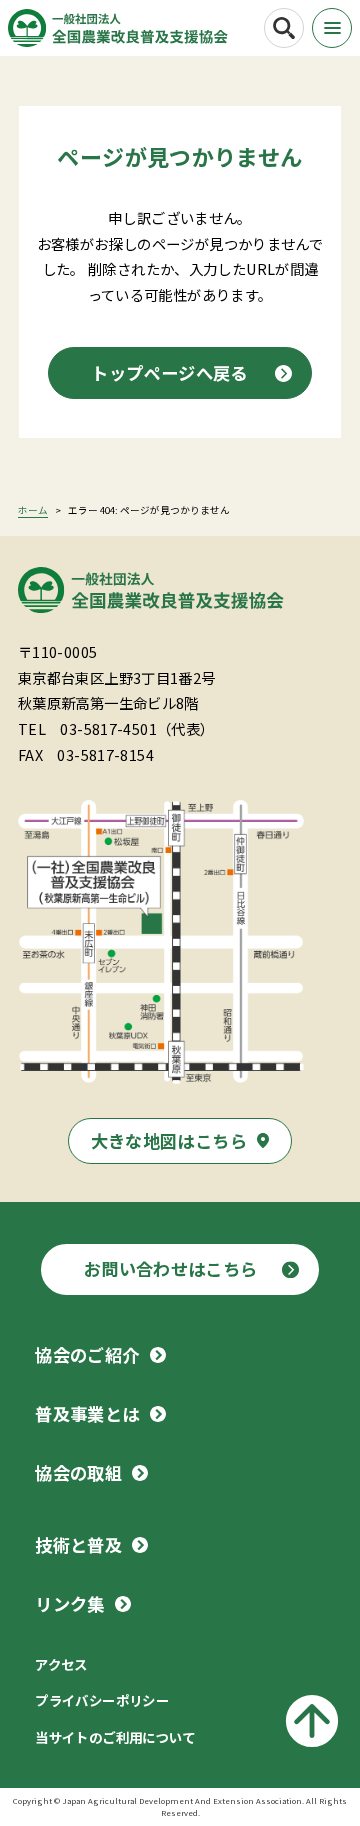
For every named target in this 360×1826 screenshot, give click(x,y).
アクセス (61, 1664)
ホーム (33, 510)
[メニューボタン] (332, 28)
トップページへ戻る (169, 372)
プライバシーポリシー (102, 1700)
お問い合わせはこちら (171, 1268)
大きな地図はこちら (169, 1140)
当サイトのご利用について (115, 1737)
